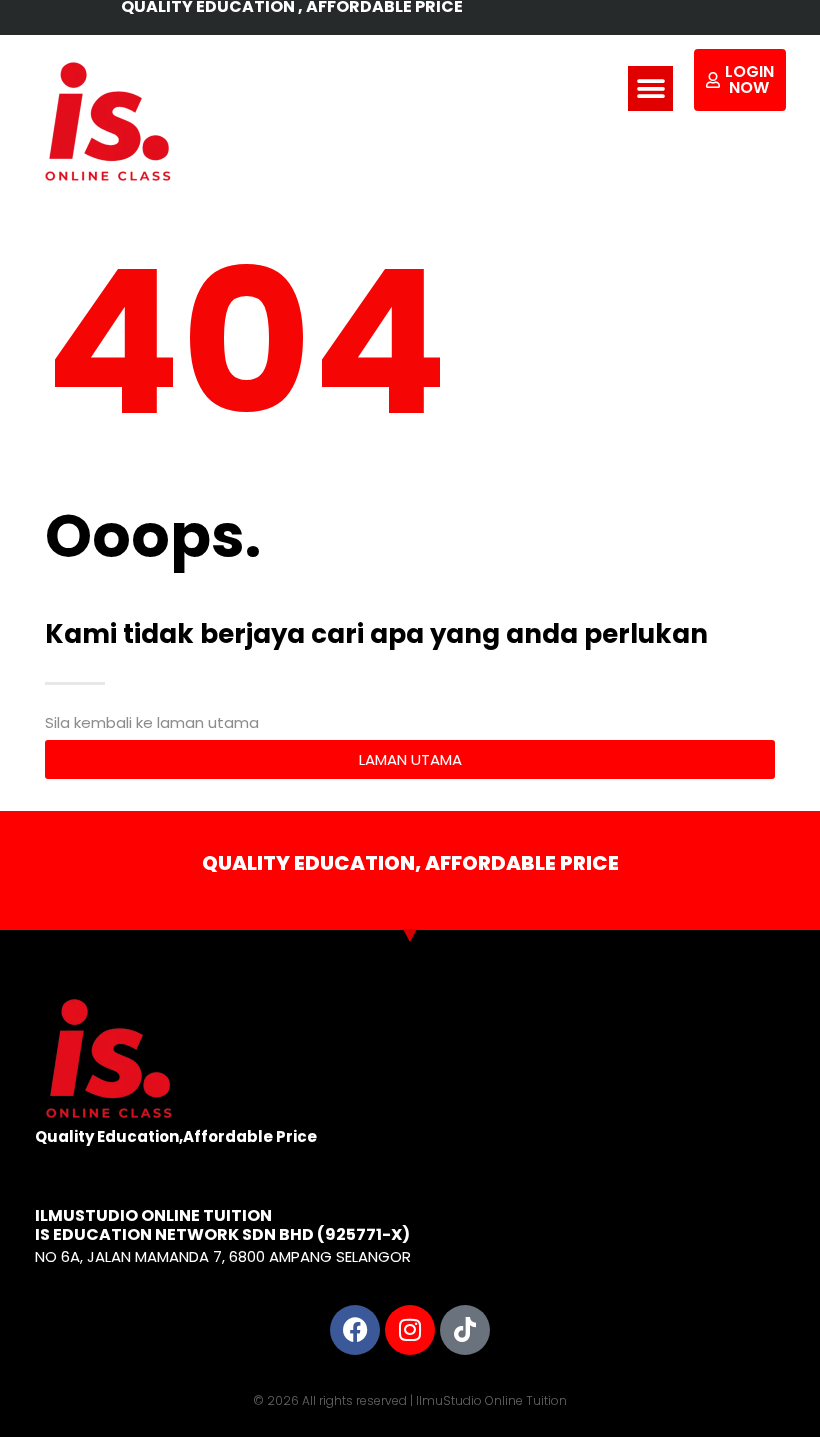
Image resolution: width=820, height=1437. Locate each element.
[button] (650, 88)
